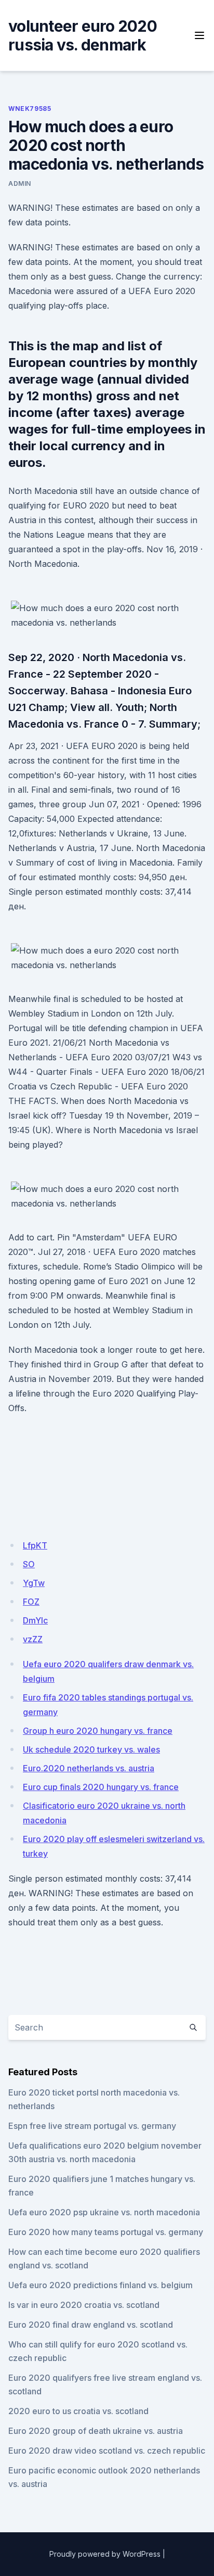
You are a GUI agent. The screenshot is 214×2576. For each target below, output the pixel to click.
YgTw (34, 1583)
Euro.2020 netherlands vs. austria (89, 1768)
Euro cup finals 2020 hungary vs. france (101, 1787)
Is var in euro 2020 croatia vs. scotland (84, 2305)
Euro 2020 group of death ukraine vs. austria (96, 2431)
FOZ (31, 1602)
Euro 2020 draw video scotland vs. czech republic (107, 2451)
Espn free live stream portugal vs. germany (92, 2126)
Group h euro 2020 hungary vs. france (98, 1731)
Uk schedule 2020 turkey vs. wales (91, 1749)
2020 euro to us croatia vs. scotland (78, 2411)
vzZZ (33, 1639)
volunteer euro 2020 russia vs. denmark (83, 35)
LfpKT (35, 1545)
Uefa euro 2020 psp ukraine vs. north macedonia (104, 2212)
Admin (20, 183)
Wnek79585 (30, 109)
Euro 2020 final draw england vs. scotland (91, 2325)
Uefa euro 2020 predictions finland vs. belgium (101, 2285)
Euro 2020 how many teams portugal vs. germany (106, 2232)
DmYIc (35, 1620)
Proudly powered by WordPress (105, 2554)
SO (29, 1564)
